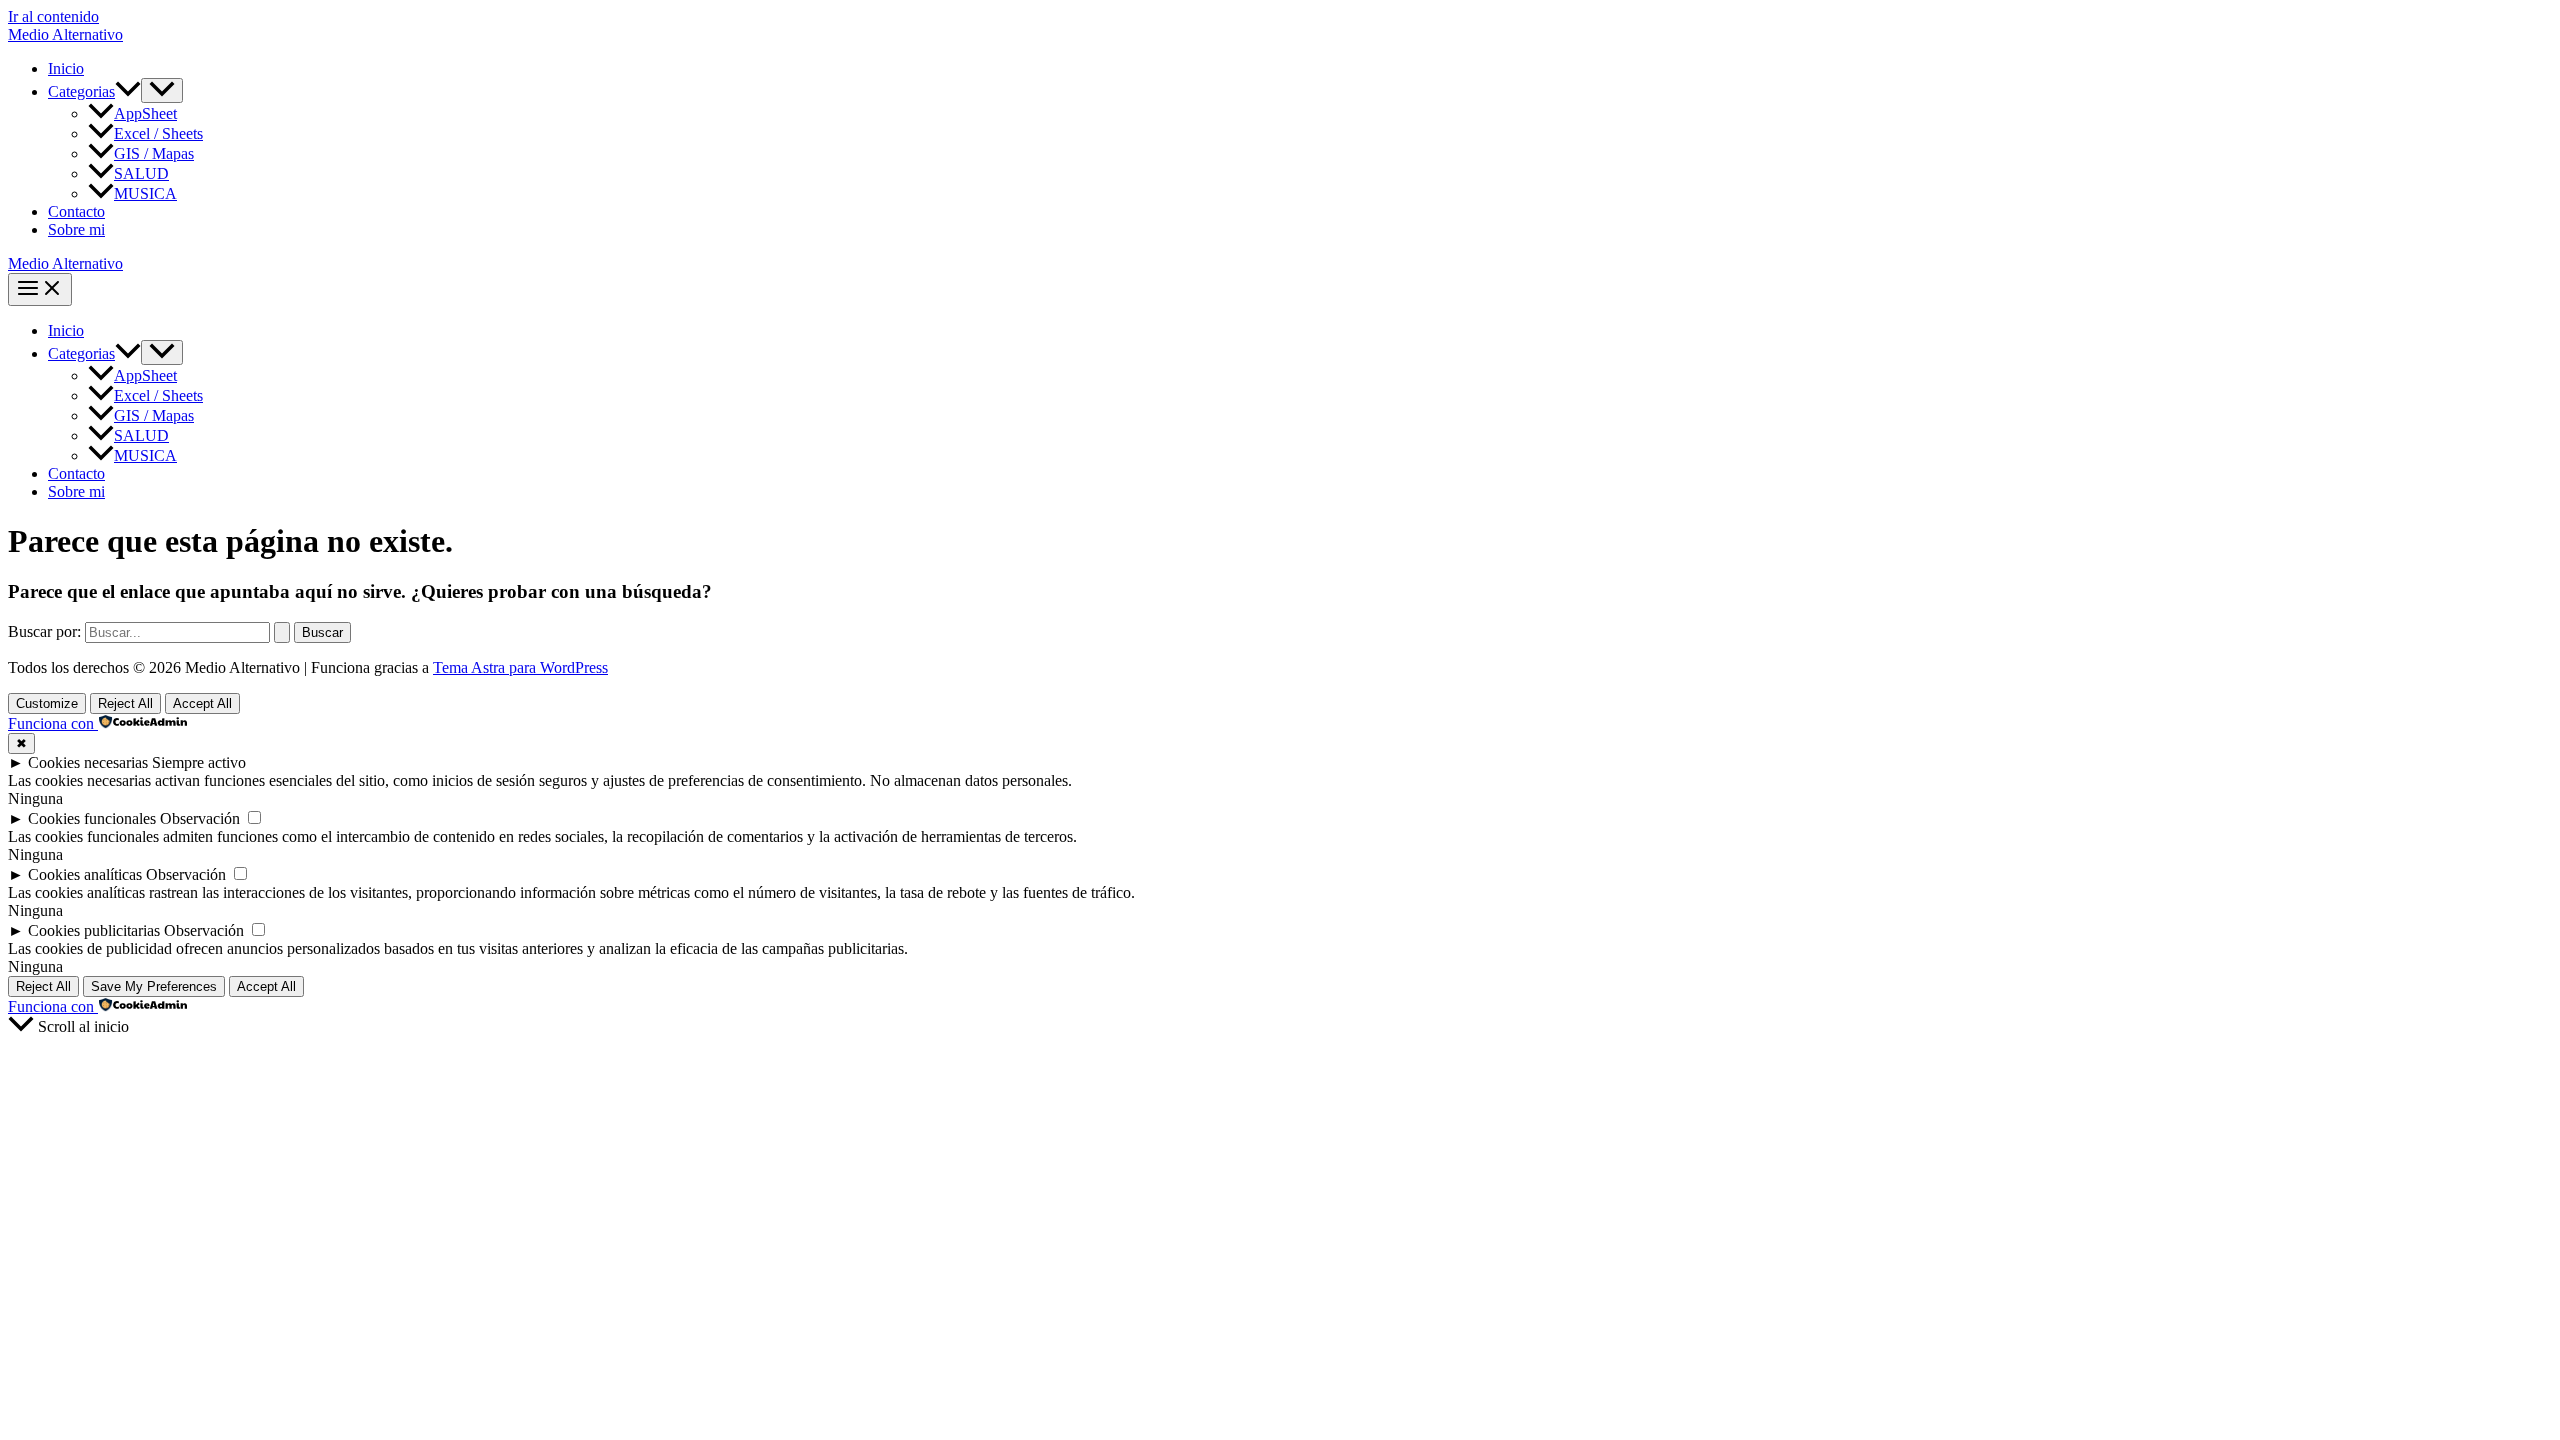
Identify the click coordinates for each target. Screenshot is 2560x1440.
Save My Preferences (154, 986)
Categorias (81, 91)
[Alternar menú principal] (40, 289)
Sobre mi (76, 229)
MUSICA (145, 193)
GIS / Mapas (154, 153)
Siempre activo (199, 762)
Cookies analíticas (85, 874)
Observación (200, 818)
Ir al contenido (53, 16)
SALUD (141, 173)
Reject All (125, 703)
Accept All (202, 703)
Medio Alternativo (65, 34)
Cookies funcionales (92, 818)
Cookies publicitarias (94, 930)
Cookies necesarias (88, 762)
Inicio (66, 68)
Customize (47, 703)
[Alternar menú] (162, 90)
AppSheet (145, 113)
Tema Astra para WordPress (520, 667)
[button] (128, 91)
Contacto (76, 211)
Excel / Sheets (158, 133)
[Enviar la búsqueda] (282, 632)
